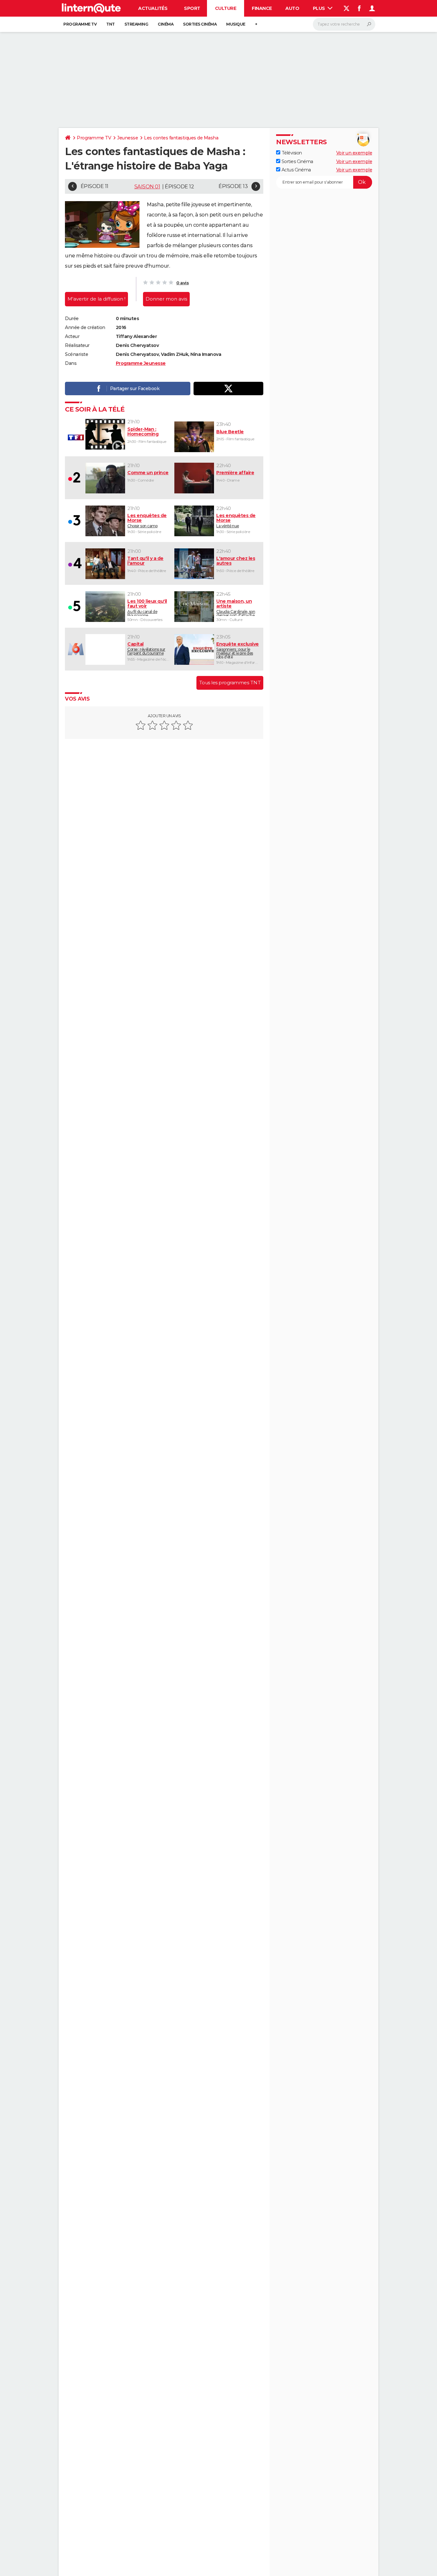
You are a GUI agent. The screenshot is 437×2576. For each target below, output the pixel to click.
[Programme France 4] (75, 563)
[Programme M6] (75, 649)
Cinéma (166, 24)
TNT (111, 24)
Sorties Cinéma (297, 161)
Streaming (136, 24)
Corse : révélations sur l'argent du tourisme (146, 648)
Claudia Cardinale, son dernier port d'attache (236, 607)
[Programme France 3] (75, 521)
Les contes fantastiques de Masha (181, 138)
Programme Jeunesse (141, 363)
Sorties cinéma (200, 24)
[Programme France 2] (75, 478)
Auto (292, 8)
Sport (192, 8)
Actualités (153, 8)
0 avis (183, 283)
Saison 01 (147, 187)
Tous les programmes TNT (230, 683)
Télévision (291, 153)
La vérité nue (236, 521)
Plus (320, 8)
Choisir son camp (147, 521)
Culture (226, 8)
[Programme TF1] (75, 437)
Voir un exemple (354, 153)
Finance (262, 8)
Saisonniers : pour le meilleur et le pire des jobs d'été (238, 650)
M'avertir (96, 299)
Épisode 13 (233, 186)
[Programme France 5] (75, 606)
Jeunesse (127, 138)
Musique (236, 24)
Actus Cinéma (296, 169)
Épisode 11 (95, 186)
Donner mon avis (166, 299)
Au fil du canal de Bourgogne (147, 607)
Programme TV (80, 24)
